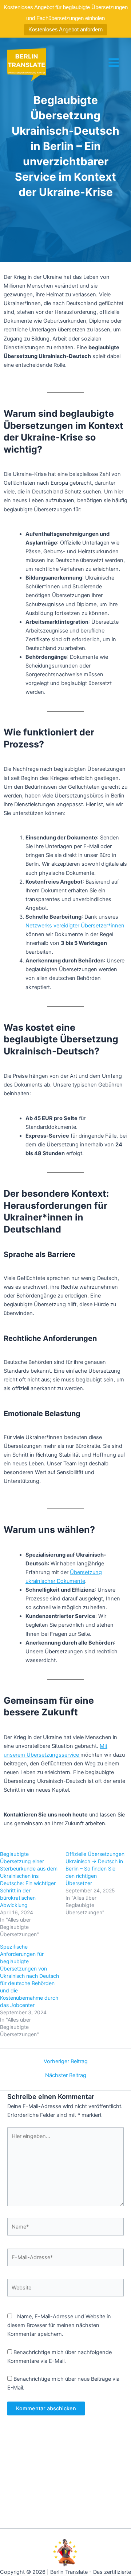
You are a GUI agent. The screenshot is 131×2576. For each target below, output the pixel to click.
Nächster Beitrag (66, 2075)
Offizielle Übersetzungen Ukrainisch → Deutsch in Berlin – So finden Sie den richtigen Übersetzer (95, 1868)
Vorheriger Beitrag (66, 2062)
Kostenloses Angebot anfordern (65, 29)
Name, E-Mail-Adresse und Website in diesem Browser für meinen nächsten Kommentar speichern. (59, 2325)
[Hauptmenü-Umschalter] (114, 63)
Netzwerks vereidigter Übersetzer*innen (75, 926)
